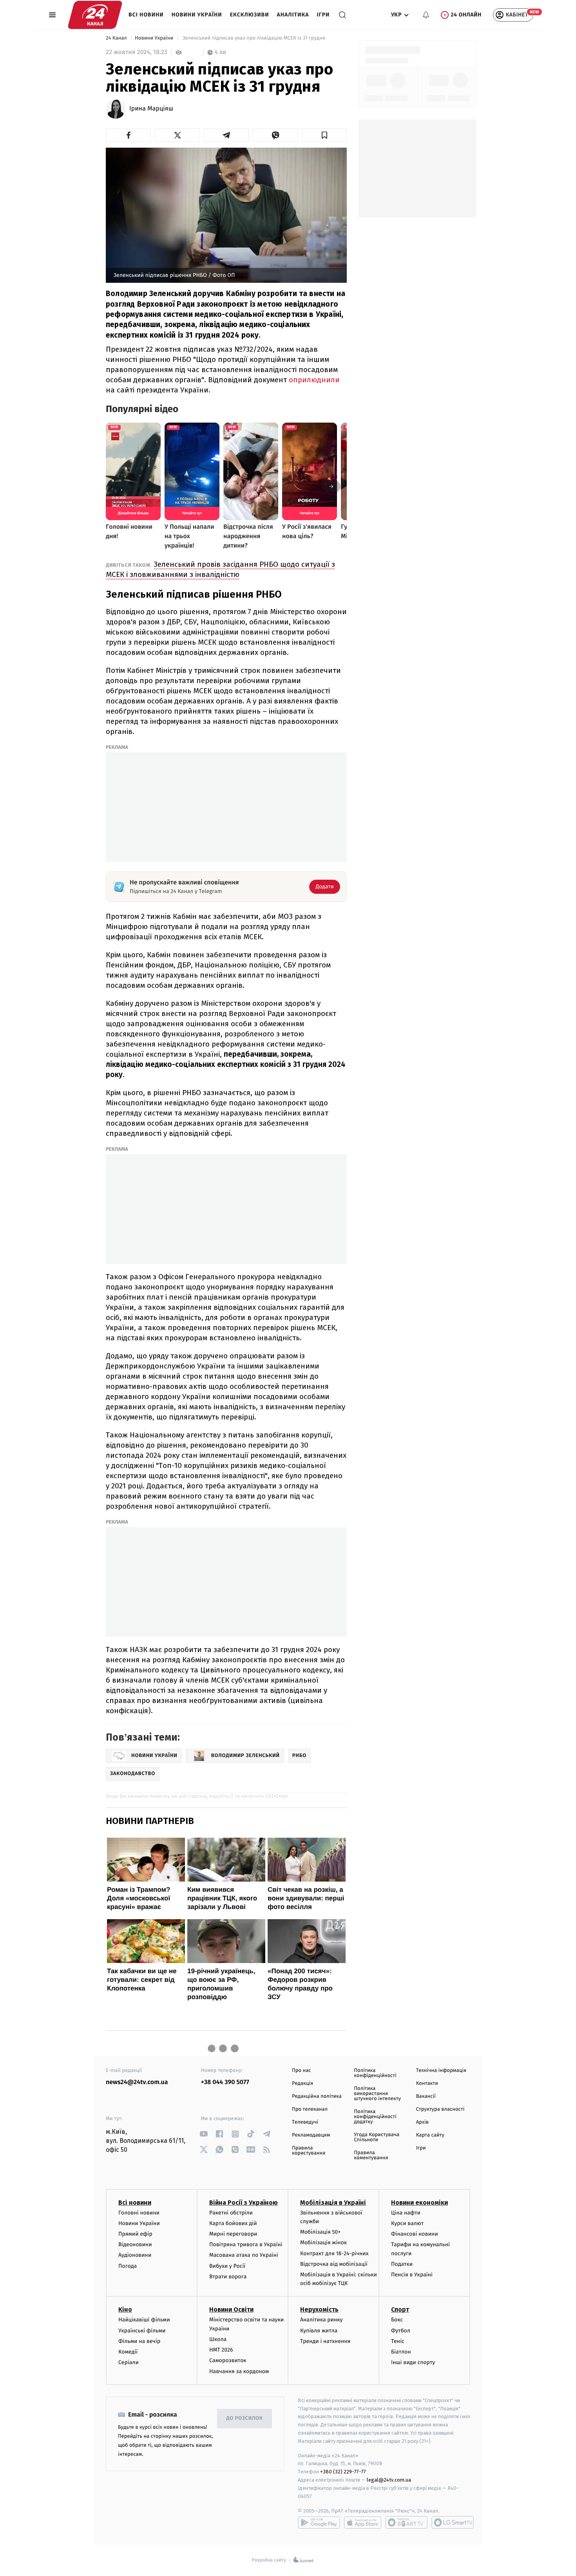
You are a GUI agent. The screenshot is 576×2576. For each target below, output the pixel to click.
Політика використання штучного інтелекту (377, 2094)
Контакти (427, 2083)
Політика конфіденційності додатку (375, 2117)
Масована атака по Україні (244, 2255)
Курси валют (407, 2223)
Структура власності (440, 2109)
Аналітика (293, 15)
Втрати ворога (228, 2277)
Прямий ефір (135, 2234)
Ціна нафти (406, 2213)
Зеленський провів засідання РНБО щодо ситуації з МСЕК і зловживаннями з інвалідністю (220, 569)
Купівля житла (319, 2331)
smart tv (406, 2522)
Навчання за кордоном (239, 2371)
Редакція (302, 2083)
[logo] (95, 15)
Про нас (302, 2071)
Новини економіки (419, 2203)
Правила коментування (371, 2155)
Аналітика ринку (321, 2320)
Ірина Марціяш (151, 109)
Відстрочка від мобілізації (334, 2264)
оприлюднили (314, 380)
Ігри (323, 15)
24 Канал (117, 38)
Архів (422, 2122)
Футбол (401, 2331)
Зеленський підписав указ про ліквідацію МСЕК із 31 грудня (254, 38)
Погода (128, 2266)
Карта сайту (430, 2135)
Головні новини (139, 2213)
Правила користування (309, 2151)
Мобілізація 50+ (320, 2232)
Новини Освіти (231, 2309)
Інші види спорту (413, 2362)
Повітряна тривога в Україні (246, 2244)
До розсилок (245, 2418)
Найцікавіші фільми (144, 2320)
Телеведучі (305, 2122)
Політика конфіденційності (375, 2073)
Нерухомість (319, 2309)
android (319, 2522)
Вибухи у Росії (227, 2266)
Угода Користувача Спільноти (377, 2137)
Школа (218, 2339)
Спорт (400, 2309)
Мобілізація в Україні (333, 2203)
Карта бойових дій (233, 2223)
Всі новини (146, 15)
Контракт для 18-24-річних (334, 2253)
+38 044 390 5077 (225, 2082)
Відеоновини (135, 2244)
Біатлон (401, 2352)
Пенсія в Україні (412, 2275)
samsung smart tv (453, 2522)
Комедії (128, 2352)
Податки (402, 2264)
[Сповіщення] (426, 15)
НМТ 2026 (221, 2350)
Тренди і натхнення (325, 2341)
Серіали (129, 2362)
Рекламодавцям (311, 2135)
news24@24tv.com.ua (137, 2082)
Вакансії (426, 2096)
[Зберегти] (324, 135)
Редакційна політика (317, 2096)
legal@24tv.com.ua (389, 2480)
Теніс (398, 2341)
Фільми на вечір (139, 2341)
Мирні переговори (233, 2234)
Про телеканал (310, 2109)
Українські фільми (142, 2331)
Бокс (397, 2320)
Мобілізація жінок (323, 2242)
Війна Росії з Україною (244, 2203)
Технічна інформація (441, 2071)
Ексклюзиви (250, 15)
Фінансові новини (415, 2234)
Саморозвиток (228, 2360)
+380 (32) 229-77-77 (343, 2472)
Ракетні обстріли (231, 2213)
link (204, 2134)
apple (363, 2522)
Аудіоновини (135, 2255)
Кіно (125, 2309)
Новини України (197, 15)
